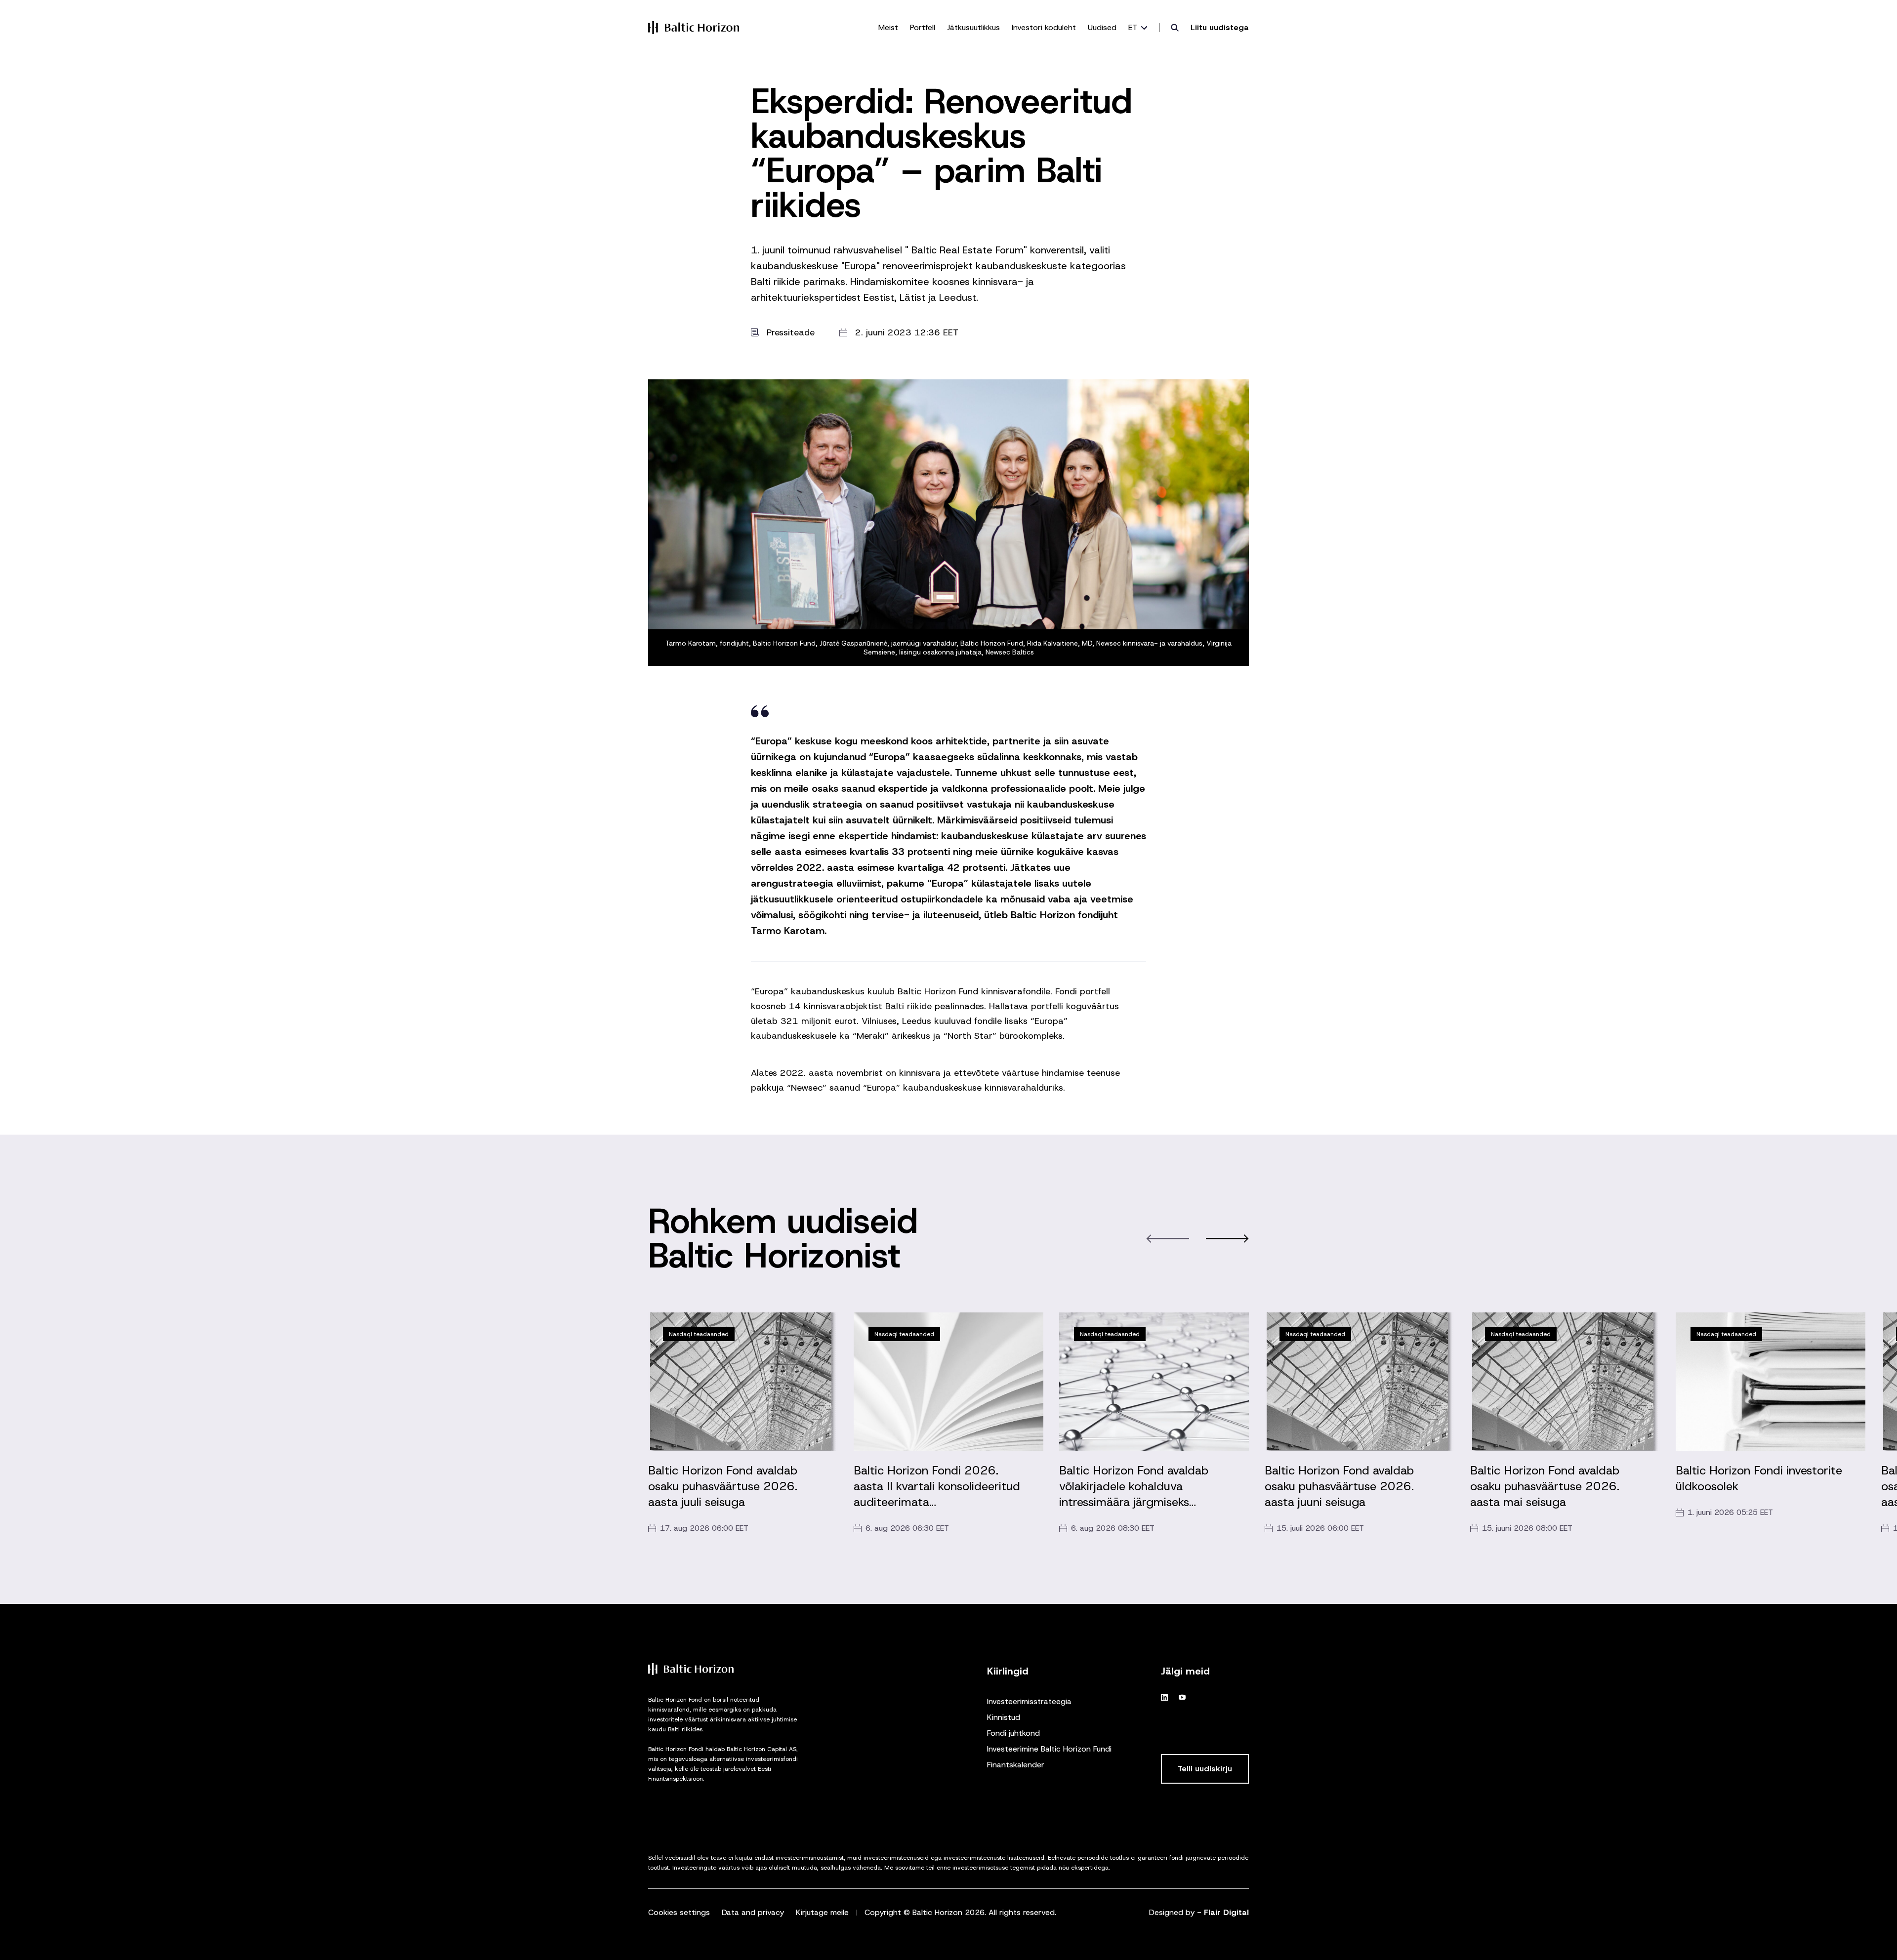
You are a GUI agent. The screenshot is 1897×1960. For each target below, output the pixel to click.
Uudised (1102, 27)
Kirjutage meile (822, 1912)
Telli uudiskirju (1205, 1769)
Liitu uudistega (1220, 27)
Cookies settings (679, 1912)
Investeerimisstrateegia (1029, 1701)
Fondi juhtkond (1013, 1733)
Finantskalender (1016, 1765)
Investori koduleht (1044, 27)
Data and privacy (753, 1912)
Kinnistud (1004, 1717)
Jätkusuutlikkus (973, 27)
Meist (888, 27)
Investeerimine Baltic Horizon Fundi (1049, 1749)
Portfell (923, 27)
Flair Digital (1226, 1912)
